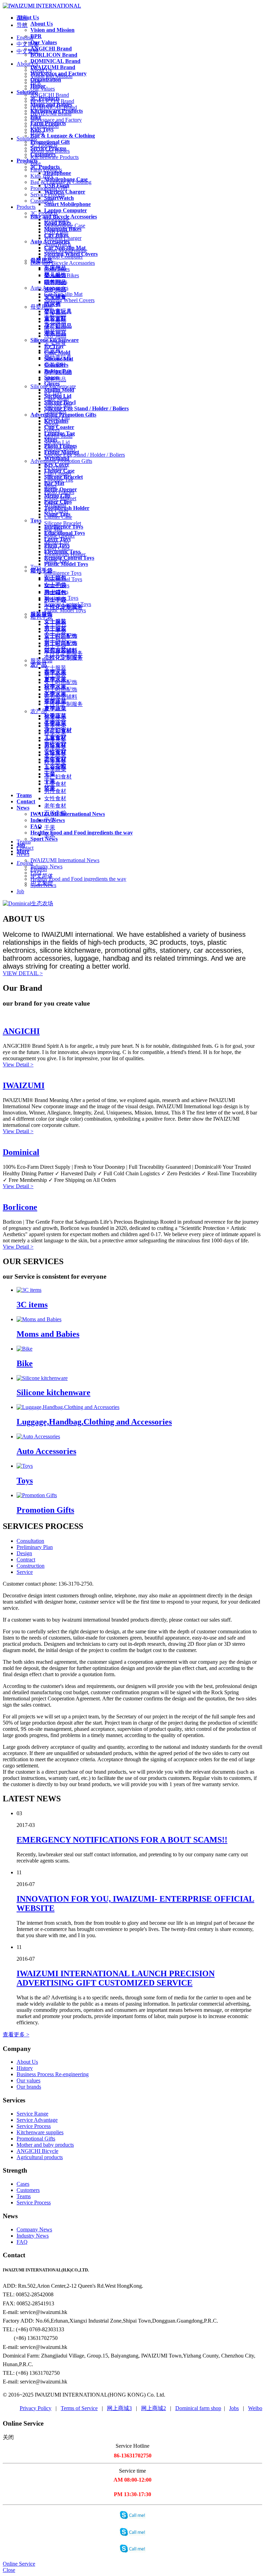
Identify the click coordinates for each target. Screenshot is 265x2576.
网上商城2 (154, 2408)
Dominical (21, 1152)
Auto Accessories (46, 1451)
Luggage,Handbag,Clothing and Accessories (94, 1422)
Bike (25, 1363)
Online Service (19, 2564)
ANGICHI (21, 1031)
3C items (32, 1305)
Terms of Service (79, 2408)
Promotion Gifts (45, 1510)
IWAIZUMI (24, 1085)
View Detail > (18, 1065)
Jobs (234, 2408)
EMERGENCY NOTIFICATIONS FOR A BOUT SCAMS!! (122, 1840)
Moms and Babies (48, 1334)
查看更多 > (16, 2034)
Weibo (255, 2408)
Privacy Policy (36, 2408)
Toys (25, 1481)
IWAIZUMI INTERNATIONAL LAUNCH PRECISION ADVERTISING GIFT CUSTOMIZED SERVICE (116, 1978)
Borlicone (20, 1207)
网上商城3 (119, 2408)
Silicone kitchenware (53, 1392)
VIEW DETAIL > (23, 973)
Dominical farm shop (198, 2408)
